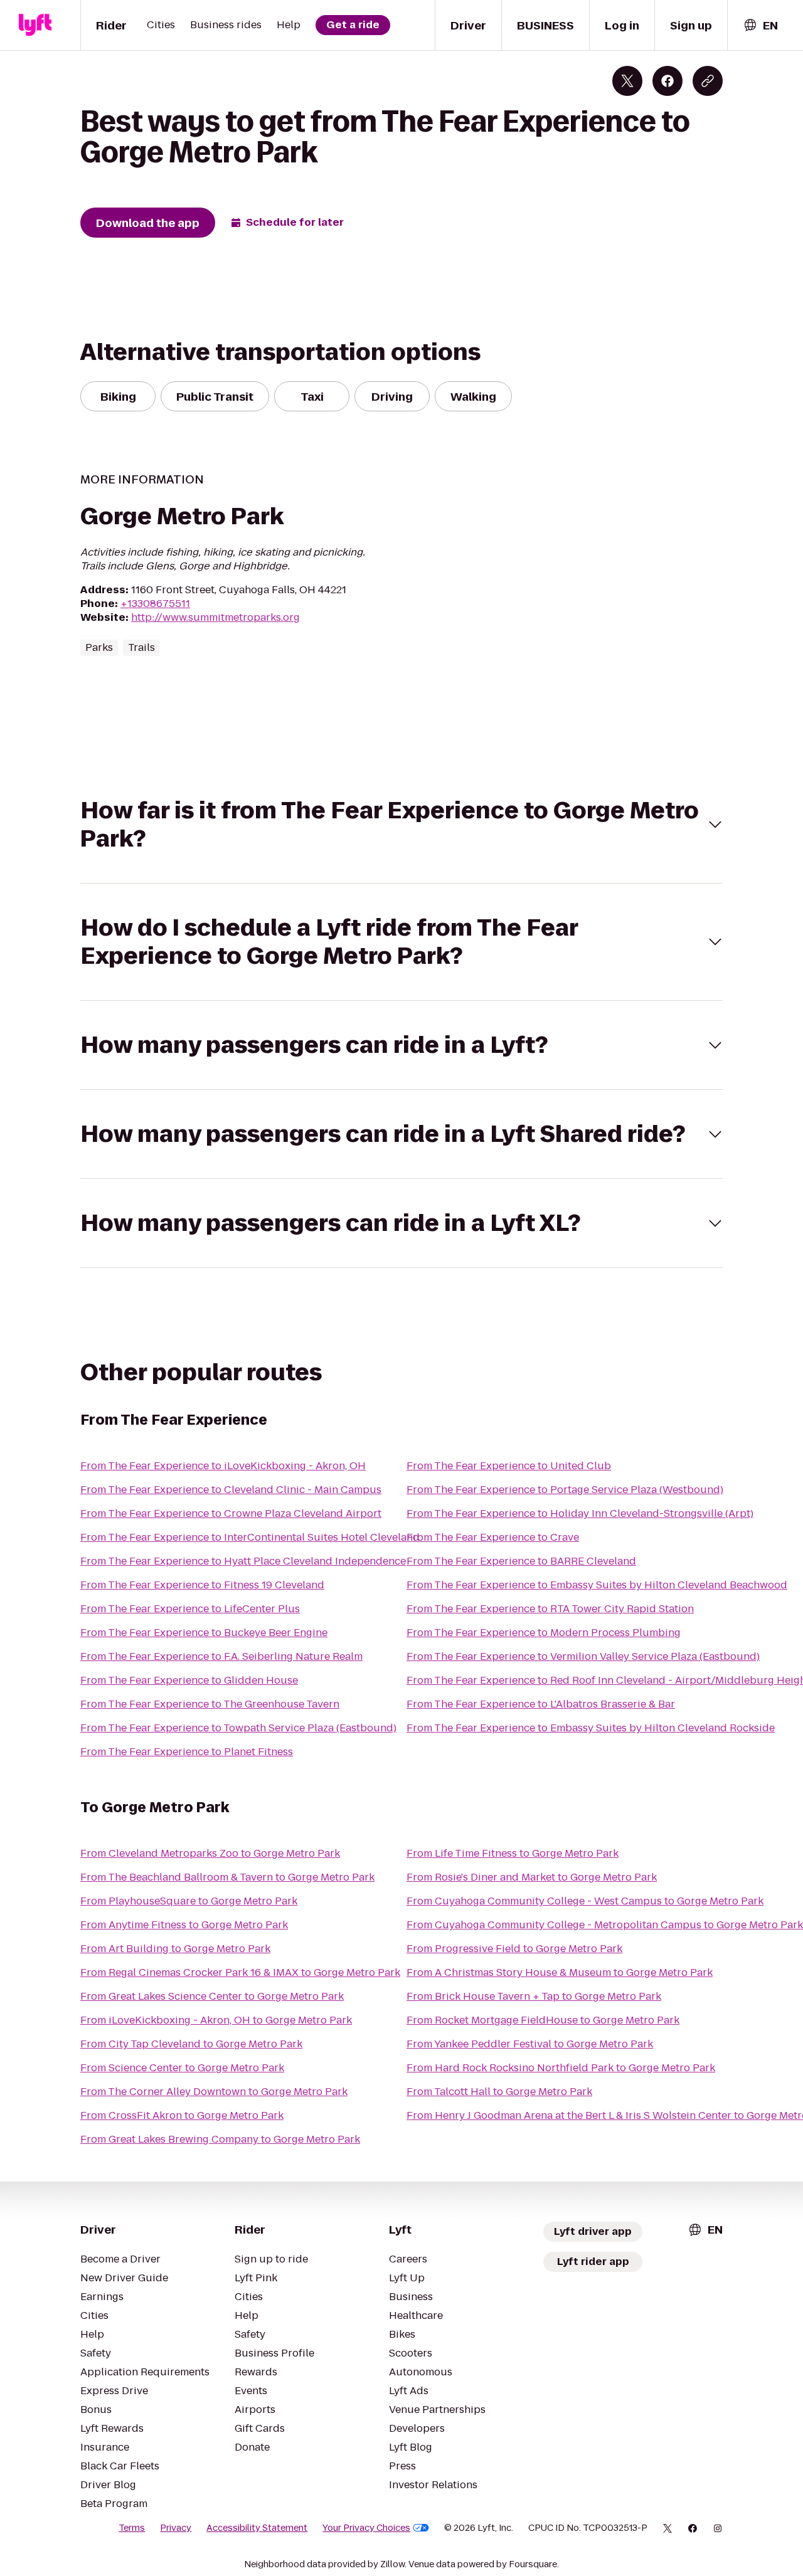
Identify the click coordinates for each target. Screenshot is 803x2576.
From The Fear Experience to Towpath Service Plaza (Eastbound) (238, 1728)
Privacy (176, 2528)
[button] (401, 825)
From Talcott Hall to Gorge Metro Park (499, 2092)
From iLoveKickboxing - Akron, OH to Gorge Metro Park (216, 2020)
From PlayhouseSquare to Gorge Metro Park (189, 1901)
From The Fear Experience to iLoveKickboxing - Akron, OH (223, 1466)
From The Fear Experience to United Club (509, 1466)
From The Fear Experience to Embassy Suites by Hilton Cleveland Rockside (591, 1728)
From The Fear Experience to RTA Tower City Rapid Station (550, 1609)
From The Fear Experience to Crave (493, 1537)
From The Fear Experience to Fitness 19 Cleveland (202, 1585)
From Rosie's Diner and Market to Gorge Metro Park (532, 1877)
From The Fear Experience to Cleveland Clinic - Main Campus (231, 1490)
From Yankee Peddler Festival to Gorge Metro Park (530, 2044)
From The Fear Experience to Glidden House (189, 1680)
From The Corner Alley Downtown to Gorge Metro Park (214, 2092)
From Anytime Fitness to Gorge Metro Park (184, 1925)
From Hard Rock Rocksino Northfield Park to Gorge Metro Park (561, 2068)
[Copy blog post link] (708, 81)
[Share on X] (627, 81)
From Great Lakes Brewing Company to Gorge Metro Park (220, 2139)
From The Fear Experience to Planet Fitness (187, 1752)
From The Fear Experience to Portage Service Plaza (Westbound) (565, 1490)
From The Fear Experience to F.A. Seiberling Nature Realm (221, 1656)
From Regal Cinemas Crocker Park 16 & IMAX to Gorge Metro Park (240, 1972)
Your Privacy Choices (366, 2528)
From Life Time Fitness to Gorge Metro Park (513, 1853)
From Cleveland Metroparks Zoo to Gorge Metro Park (210, 1853)
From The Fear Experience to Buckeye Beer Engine (204, 1633)
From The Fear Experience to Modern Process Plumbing (544, 1633)
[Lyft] (35, 25)
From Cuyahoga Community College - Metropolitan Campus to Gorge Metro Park (605, 1925)
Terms (132, 2528)
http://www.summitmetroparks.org (215, 617)
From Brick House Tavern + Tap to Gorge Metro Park (534, 1996)
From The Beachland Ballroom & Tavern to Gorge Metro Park (227, 1877)
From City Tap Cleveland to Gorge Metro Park (191, 2044)
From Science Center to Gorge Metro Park (182, 2068)
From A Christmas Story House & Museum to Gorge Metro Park (560, 1972)
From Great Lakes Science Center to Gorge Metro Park (212, 1996)
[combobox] (760, 25)
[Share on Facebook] (667, 81)
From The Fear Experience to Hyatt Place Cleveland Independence (243, 1561)
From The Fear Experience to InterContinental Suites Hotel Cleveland (250, 1537)
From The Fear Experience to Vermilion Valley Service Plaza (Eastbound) (583, 1656)
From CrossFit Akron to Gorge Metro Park (182, 2115)
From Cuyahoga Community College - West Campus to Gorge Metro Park (585, 1901)
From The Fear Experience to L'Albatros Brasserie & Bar (541, 1704)
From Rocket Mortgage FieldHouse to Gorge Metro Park (543, 2020)
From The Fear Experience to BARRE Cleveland (521, 1561)
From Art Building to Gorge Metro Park (175, 1949)
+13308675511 (155, 604)
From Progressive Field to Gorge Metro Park (514, 1949)
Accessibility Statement (257, 2528)
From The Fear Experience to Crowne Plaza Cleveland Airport (231, 1513)
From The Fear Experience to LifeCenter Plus (190, 1609)
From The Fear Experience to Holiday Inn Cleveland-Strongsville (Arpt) (580, 1513)
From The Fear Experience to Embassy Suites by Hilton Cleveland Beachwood (597, 1585)
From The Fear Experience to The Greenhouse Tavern (210, 1704)
